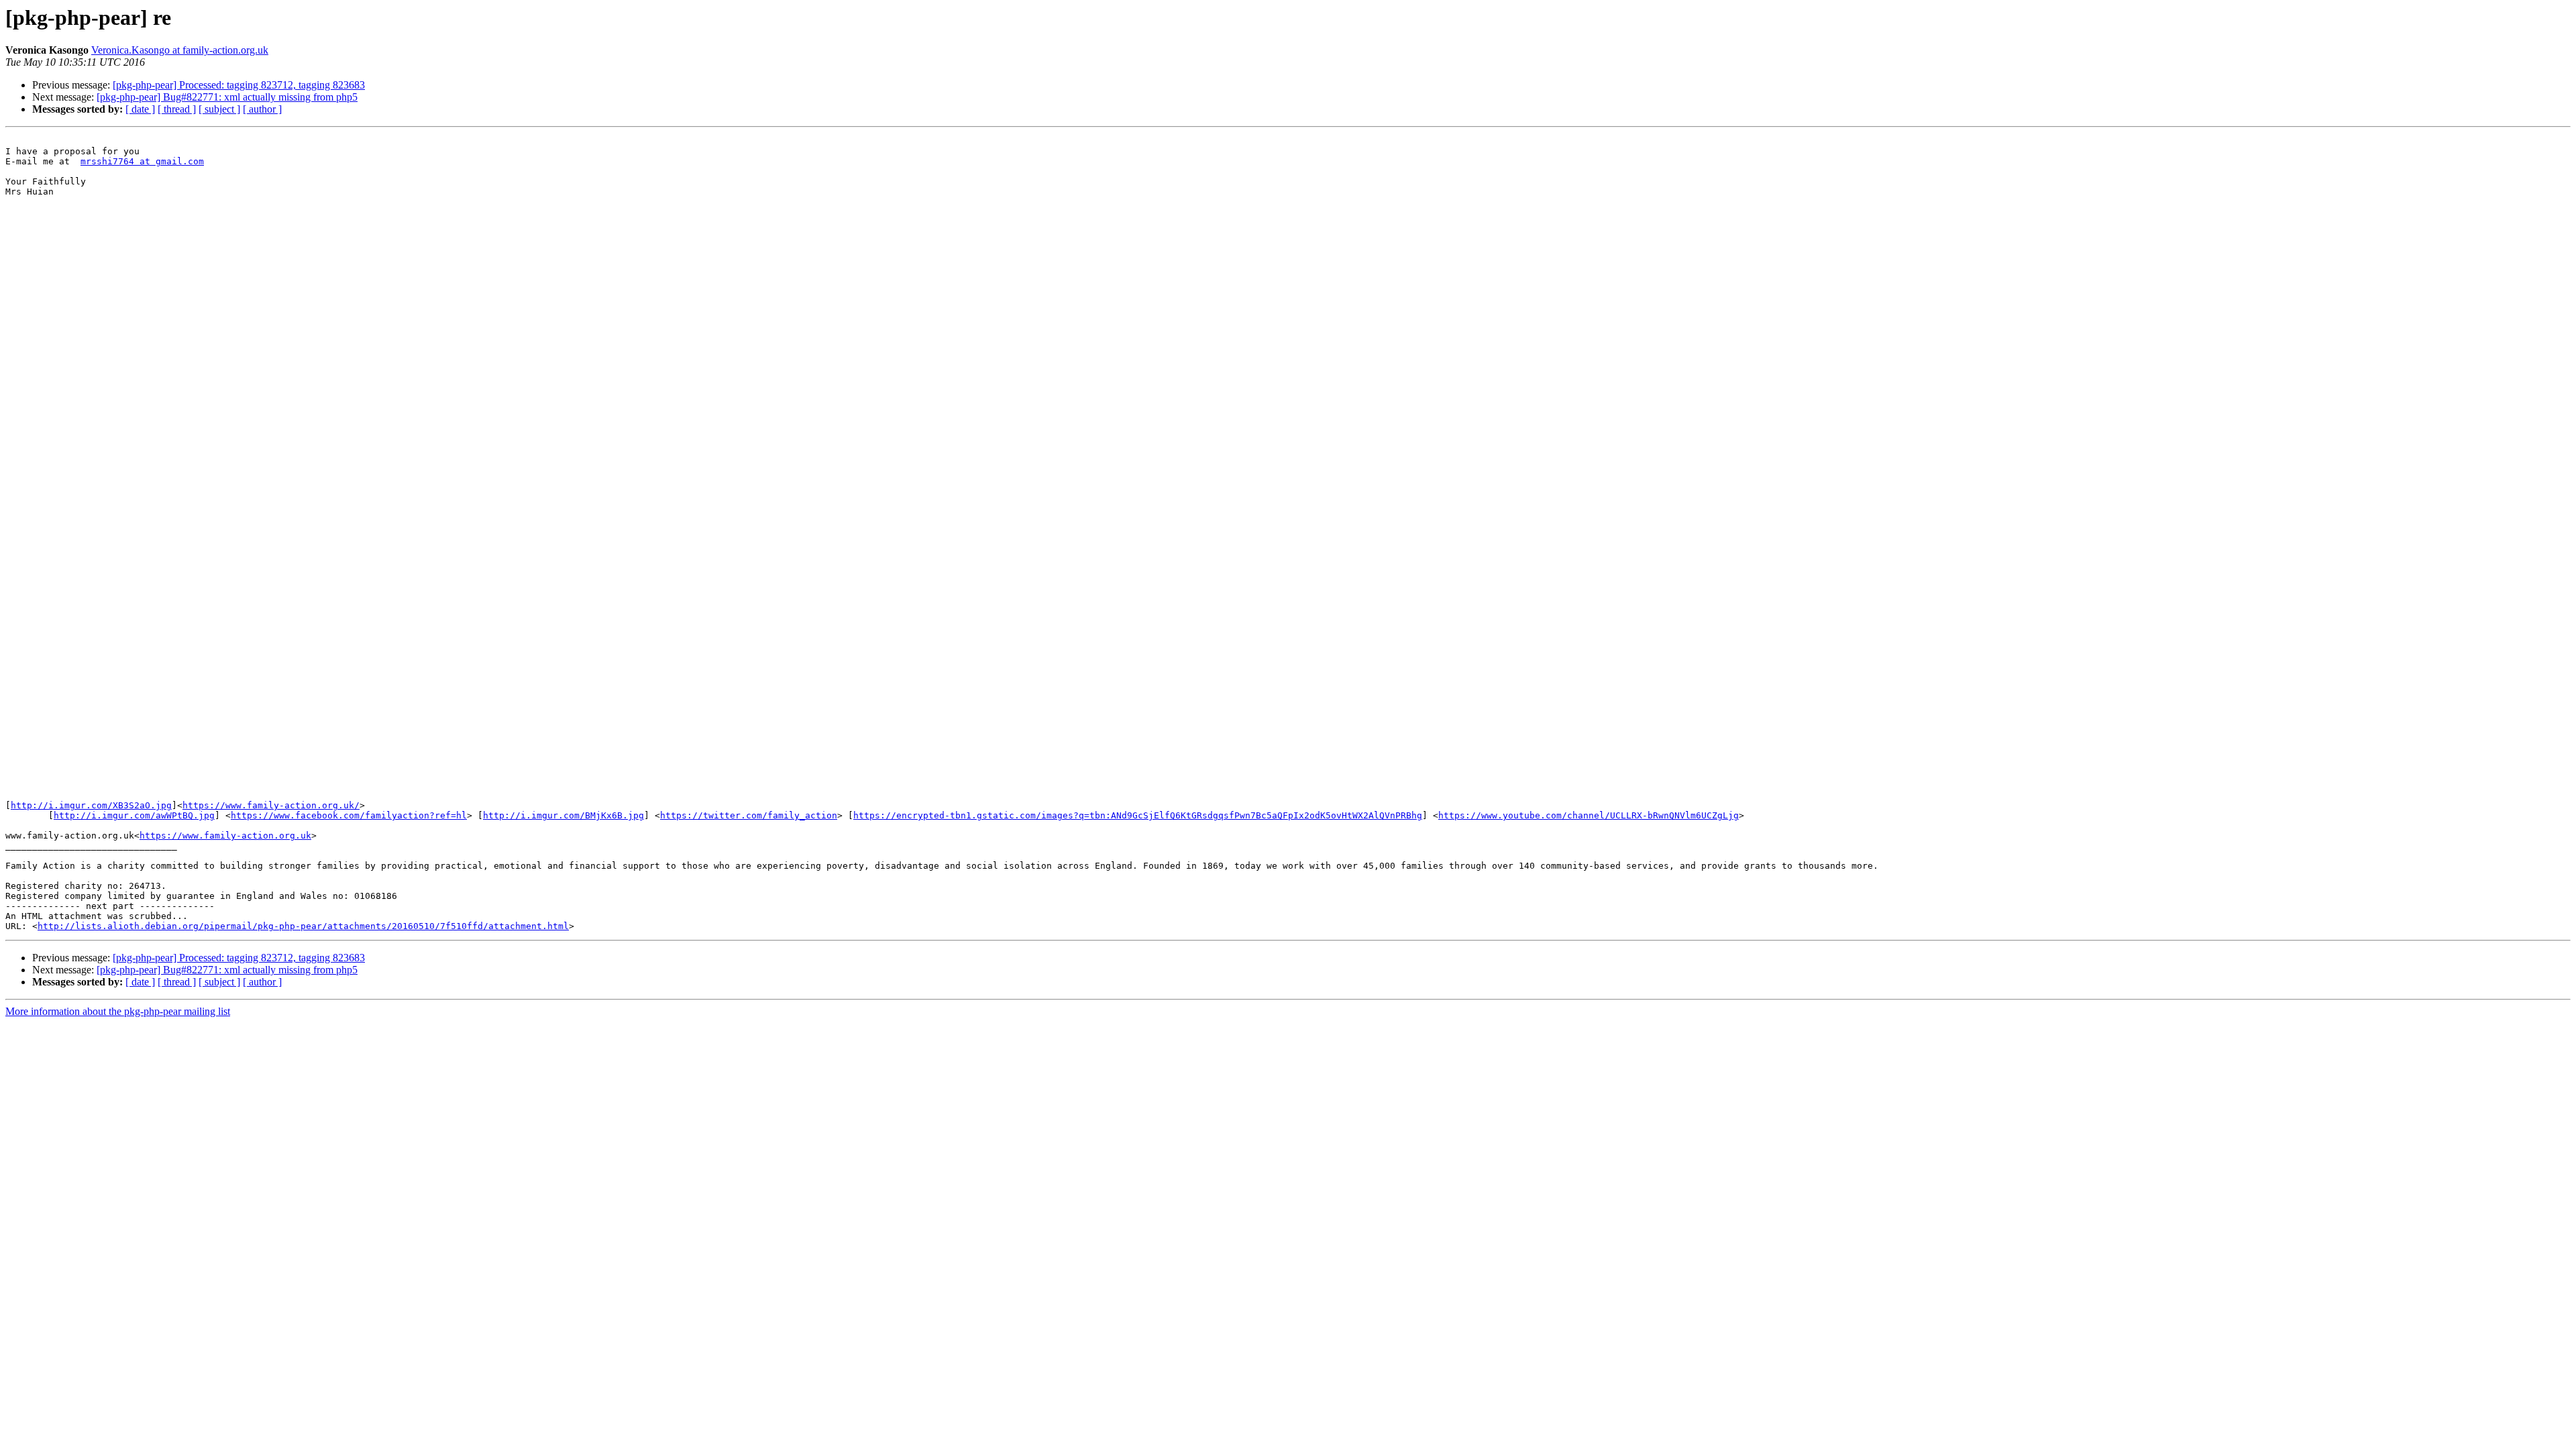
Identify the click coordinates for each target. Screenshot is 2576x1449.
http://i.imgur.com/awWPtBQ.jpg (134, 815)
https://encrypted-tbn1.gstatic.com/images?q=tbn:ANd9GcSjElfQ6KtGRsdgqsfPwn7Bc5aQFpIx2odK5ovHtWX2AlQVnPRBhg (1138, 815)
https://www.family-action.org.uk (225, 836)
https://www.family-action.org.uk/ (271, 805)
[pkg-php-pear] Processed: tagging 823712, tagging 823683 (239, 85)
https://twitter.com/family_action (749, 815)
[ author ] (262, 109)
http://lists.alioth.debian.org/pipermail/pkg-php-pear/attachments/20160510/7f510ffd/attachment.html (303, 926)
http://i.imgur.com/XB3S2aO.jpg (91, 805)
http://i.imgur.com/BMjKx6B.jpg (563, 815)
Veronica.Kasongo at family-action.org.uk (180, 50)
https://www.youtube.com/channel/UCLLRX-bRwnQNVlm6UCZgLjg (1589, 815)
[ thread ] (177, 109)
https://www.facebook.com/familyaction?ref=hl (349, 815)
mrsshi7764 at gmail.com (142, 161)
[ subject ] (219, 109)
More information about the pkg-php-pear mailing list (118, 1011)
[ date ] (140, 109)
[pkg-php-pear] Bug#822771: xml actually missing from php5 (227, 97)
